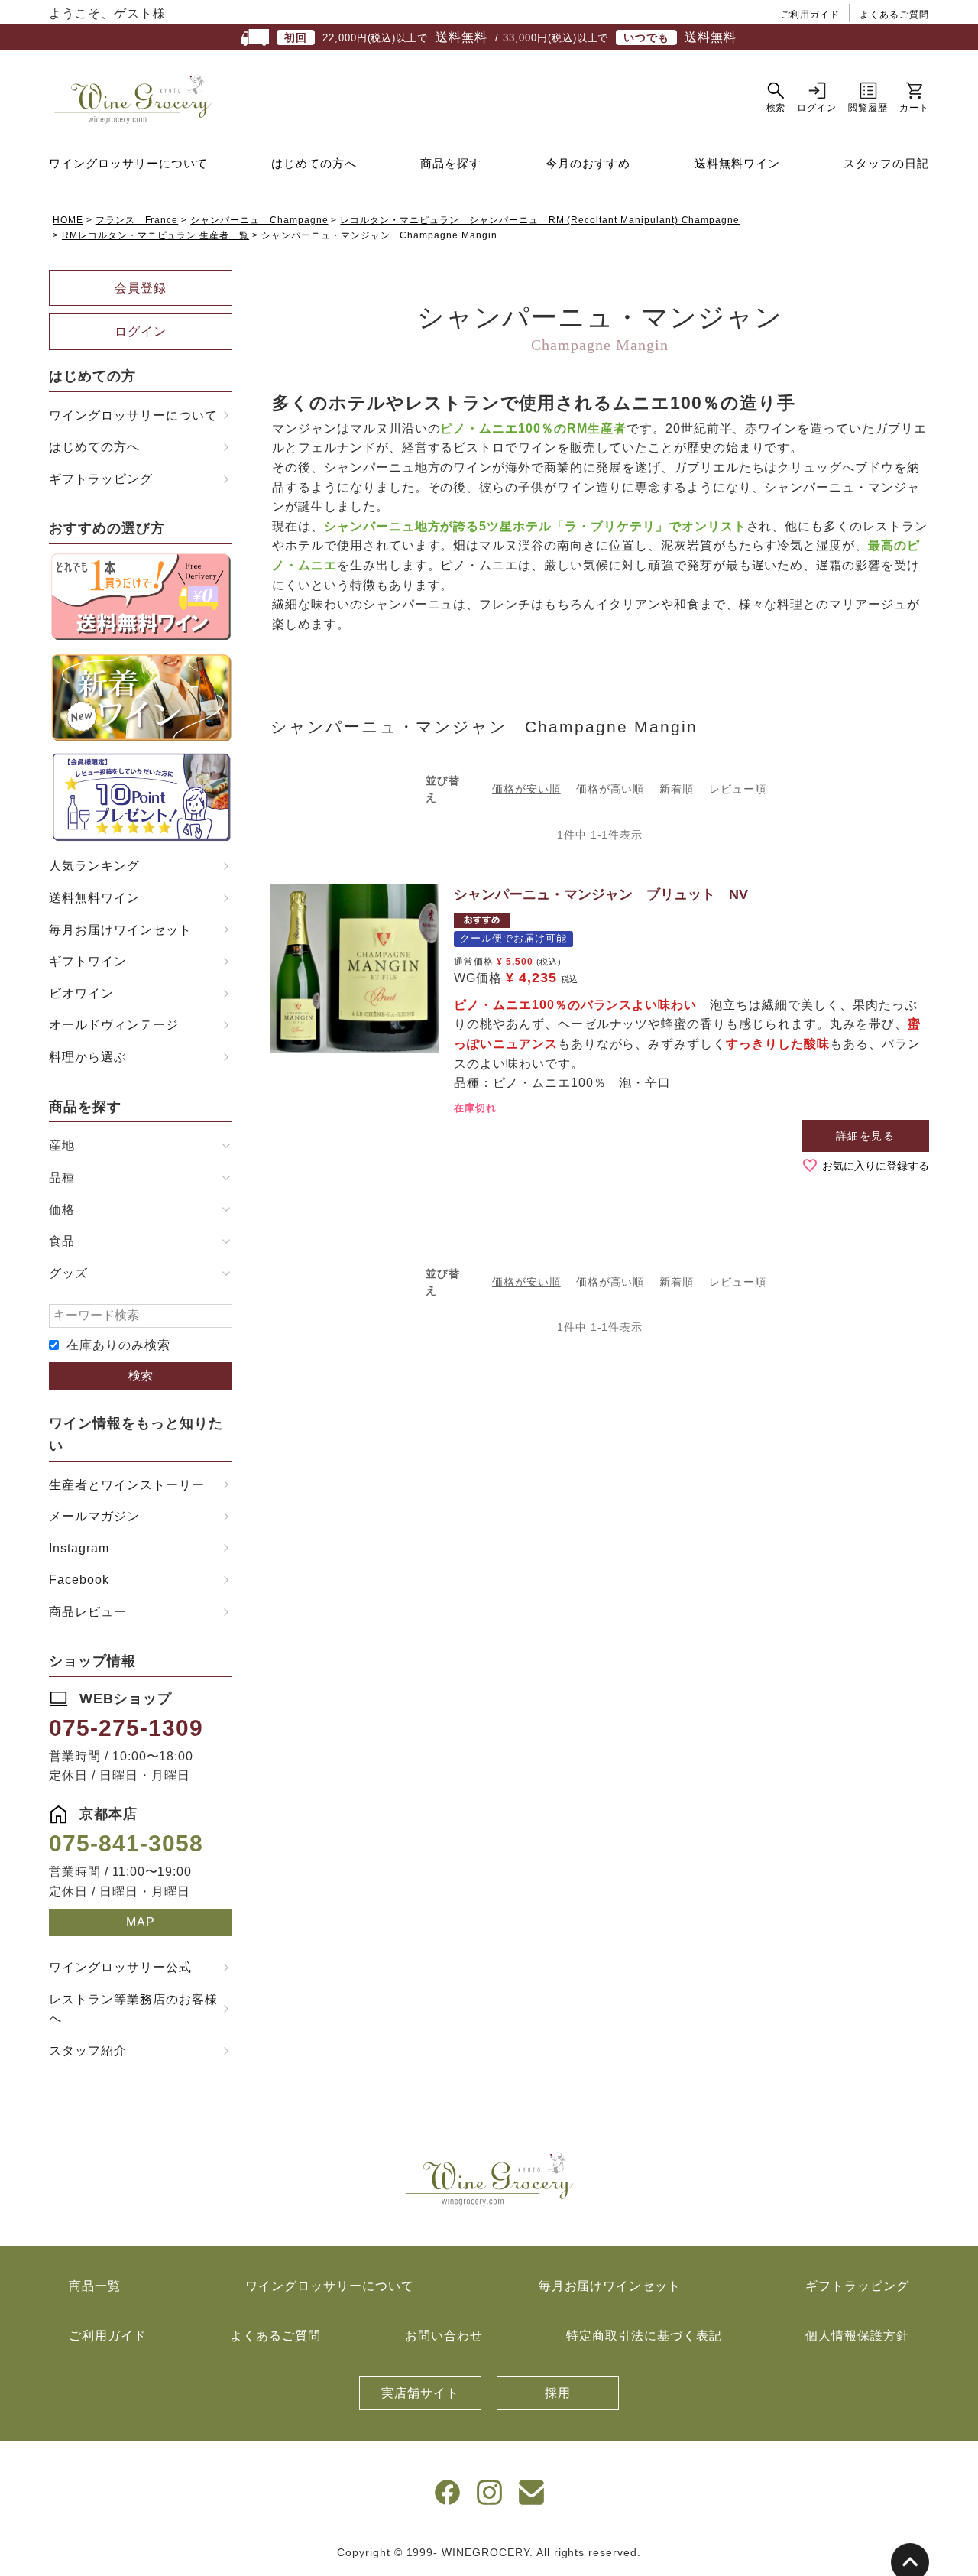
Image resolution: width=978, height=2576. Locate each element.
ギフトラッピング (101, 479)
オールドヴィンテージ (114, 1025)
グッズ (68, 1273)
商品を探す (451, 163)
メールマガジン (94, 1516)
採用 (558, 2393)
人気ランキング (94, 866)
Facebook (79, 1580)
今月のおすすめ (588, 163)
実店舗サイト (420, 2393)
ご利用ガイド (811, 15)
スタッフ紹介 (88, 2050)
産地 (62, 1145)
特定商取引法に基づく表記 (644, 2336)
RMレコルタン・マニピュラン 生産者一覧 (155, 235)
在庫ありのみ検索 (118, 1345)
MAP (141, 1922)
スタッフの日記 (886, 163)
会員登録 (141, 288)
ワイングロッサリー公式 (120, 1967)
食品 (62, 1241)
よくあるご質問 (894, 15)
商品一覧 (95, 2286)
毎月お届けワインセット (120, 930)
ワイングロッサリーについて (128, 163)
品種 (62, 1178)
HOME (68, 220)
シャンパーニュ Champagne (259, 220)
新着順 (677, 789)
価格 (62, 1210)
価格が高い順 (610, 789)
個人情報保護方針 (857, 2336)
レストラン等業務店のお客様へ (133, 2009)
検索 (141, 1376)
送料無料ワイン (737, 163)
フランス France (137, 220)
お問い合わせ (444, 2336)
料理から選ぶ (88, 1057)
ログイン (141, 331)
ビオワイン (81, 993)
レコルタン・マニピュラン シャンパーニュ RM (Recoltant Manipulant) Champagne (540, 220)
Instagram (79, 1548)
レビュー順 (738, 789)
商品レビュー (88, 1612)
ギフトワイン (88, 961)
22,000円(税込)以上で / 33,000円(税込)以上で (510, 37)
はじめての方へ (314, 163)
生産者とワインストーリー (127, 1485)
